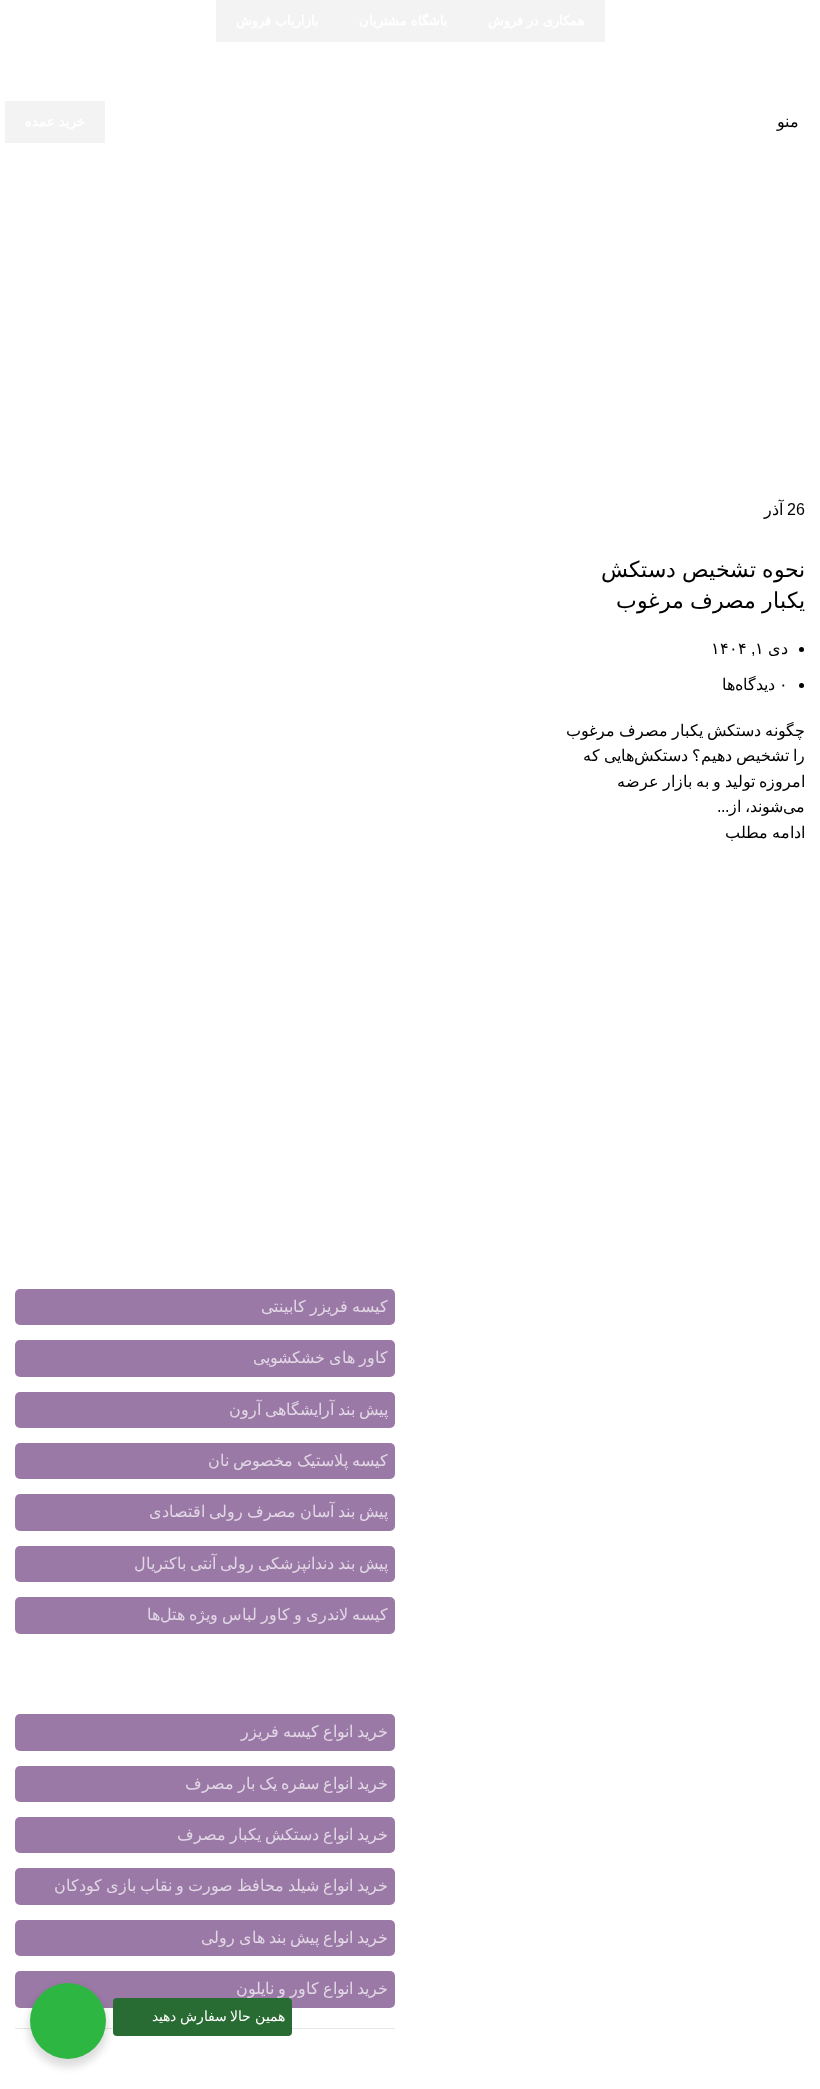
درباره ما (565, 1724)
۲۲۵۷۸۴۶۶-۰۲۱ (591, 1571)
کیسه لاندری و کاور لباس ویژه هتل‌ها (267, 1614)
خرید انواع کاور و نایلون (312, 1988)
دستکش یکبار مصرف (742, 534)
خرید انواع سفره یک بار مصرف (286, 1783)
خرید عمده (55, 121)
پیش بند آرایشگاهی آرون (308, 1409)
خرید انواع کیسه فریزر (314, 1731)
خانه (791, 273)
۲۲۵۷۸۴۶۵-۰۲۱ (712, 1571)
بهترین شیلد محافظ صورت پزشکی (691, 1872)
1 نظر (696, 1915)
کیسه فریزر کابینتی (324, 1306)
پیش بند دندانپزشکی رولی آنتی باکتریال (261, 1563)
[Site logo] (410, 120)
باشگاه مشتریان (403, 20)
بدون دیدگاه (672, 2017)
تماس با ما (640, 1724)
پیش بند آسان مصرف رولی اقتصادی (268, 1511)
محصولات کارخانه (746, 1724)
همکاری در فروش (536, 20)
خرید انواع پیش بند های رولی (294, 1937)
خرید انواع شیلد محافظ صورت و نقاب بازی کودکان (221, 1885)
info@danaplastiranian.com (665, 1630)
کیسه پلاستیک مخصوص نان (298, 1460)
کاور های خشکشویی (320, 1357)
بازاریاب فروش (277, 20)
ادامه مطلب (765, 832)
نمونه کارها (488, 1724)
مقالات (782, 1747)
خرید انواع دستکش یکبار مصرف (282, 1834)
